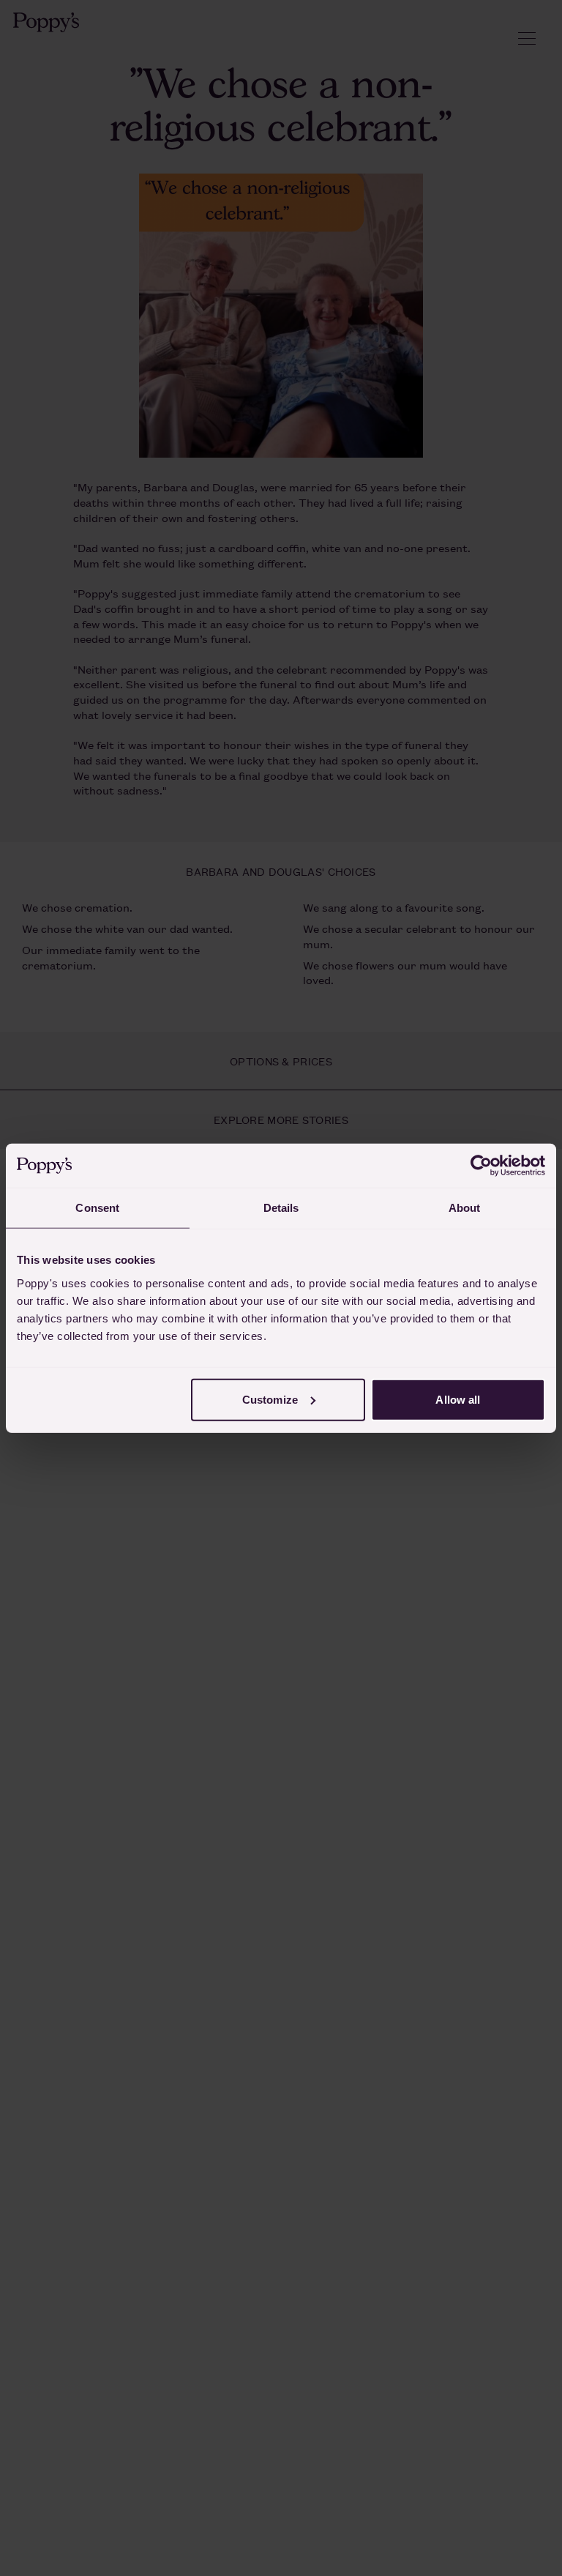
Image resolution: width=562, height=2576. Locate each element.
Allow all (458, 1399)
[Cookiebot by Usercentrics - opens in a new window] (481, 1166)
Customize (270, 1399)
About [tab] (465, 1208)
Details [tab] (281, 1208)
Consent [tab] (97, 1208)
